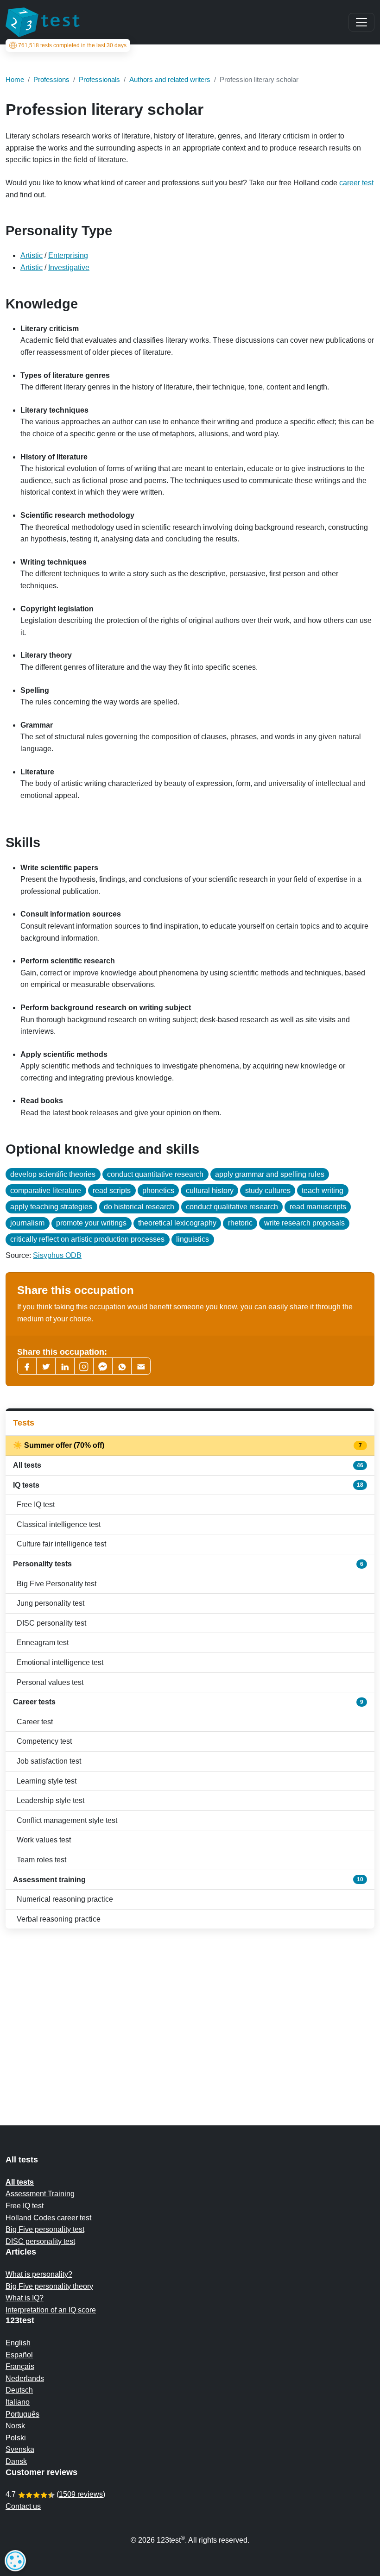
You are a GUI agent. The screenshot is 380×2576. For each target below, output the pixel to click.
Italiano (18, 2402)
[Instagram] (84, 1366)
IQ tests (188, 1485)
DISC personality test (51, 1623)
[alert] (15, 2561)
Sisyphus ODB (57, 1255)
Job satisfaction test (49, 1761)
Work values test (44, 1840)
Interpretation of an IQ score (51, 2310)
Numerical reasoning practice (65, 1899)
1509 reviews (81, 2494)
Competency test (44, 1741)
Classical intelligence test (59, 1524)
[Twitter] (46, 1366)
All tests (188, 1465)
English (18, 2343)
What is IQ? (25, 2298)
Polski (16, 2438)
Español (19, 2355)
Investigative (69, 267)
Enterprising (68, 255)
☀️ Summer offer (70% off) (188, 1445)
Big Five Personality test (57, 1584)
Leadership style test (51, 1800)
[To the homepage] (43, 22)
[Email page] (141, 1366)
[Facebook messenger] (103, 1366)
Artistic (32, 255)
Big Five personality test (45, 2229)
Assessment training (188, 1880)
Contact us (23, 2506)
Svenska (20, 2449)
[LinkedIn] (65, 1366)
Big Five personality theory (49, 2286)
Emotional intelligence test (60, 1662)
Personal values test (50, 1682)
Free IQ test (36, 1505)
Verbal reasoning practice (59, 1919)
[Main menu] (361, 22)
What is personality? (39, 2274)
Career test (35, 1722)
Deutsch (19, 2390)
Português (22, 2414)
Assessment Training (40, 2194)
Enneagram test (43, 1643)
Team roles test (41, 1860)
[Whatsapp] (122, 1366)
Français (20, 2366)
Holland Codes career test (48, 2218)
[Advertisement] (190, 2009)
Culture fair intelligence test (61, 1544)
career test (356, 183)
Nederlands (25, 2378)
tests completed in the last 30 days (72, 45)
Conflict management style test (67, 1820)
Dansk (16, 2461)
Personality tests (188, 1564)
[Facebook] (27, 1366)
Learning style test (47, 1781)
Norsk (15, 2426)
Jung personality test (51, 1603)
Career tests (188, 1702)
